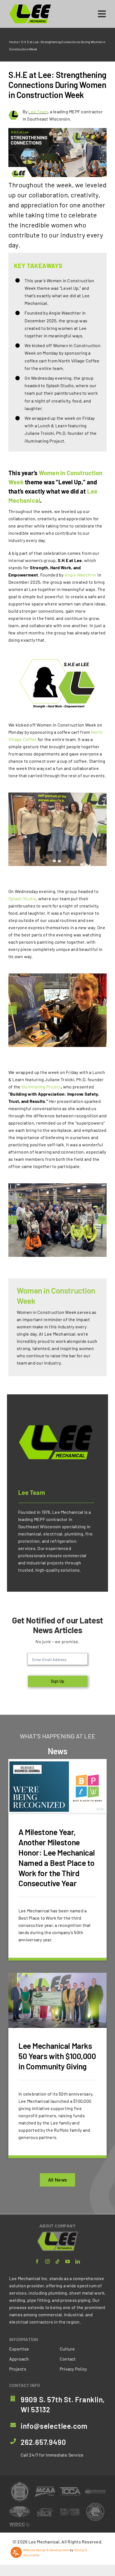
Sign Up (57, 1681)
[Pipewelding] (20, 2483)
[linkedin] (78, 2261)
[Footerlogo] (58, 2234)
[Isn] (95, 2504)
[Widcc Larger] (20, 2524)
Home (14, 42)
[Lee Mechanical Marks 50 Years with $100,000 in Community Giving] (57, 2066)
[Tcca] (70, 2489)
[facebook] (37, 2261)
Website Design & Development (46, 2550)
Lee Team (38, 111)
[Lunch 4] (57, 1220)
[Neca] (45, 2508)
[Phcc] (95, 2491)
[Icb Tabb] (70, 2511)
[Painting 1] (57, 1010)
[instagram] (47, 2261)
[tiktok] (57, 2261)
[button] (13, 829)
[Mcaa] (45, 2488)
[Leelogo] (30, 6)
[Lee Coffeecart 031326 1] (57, 829)
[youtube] (68, 2261)
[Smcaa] (20, 2508)
